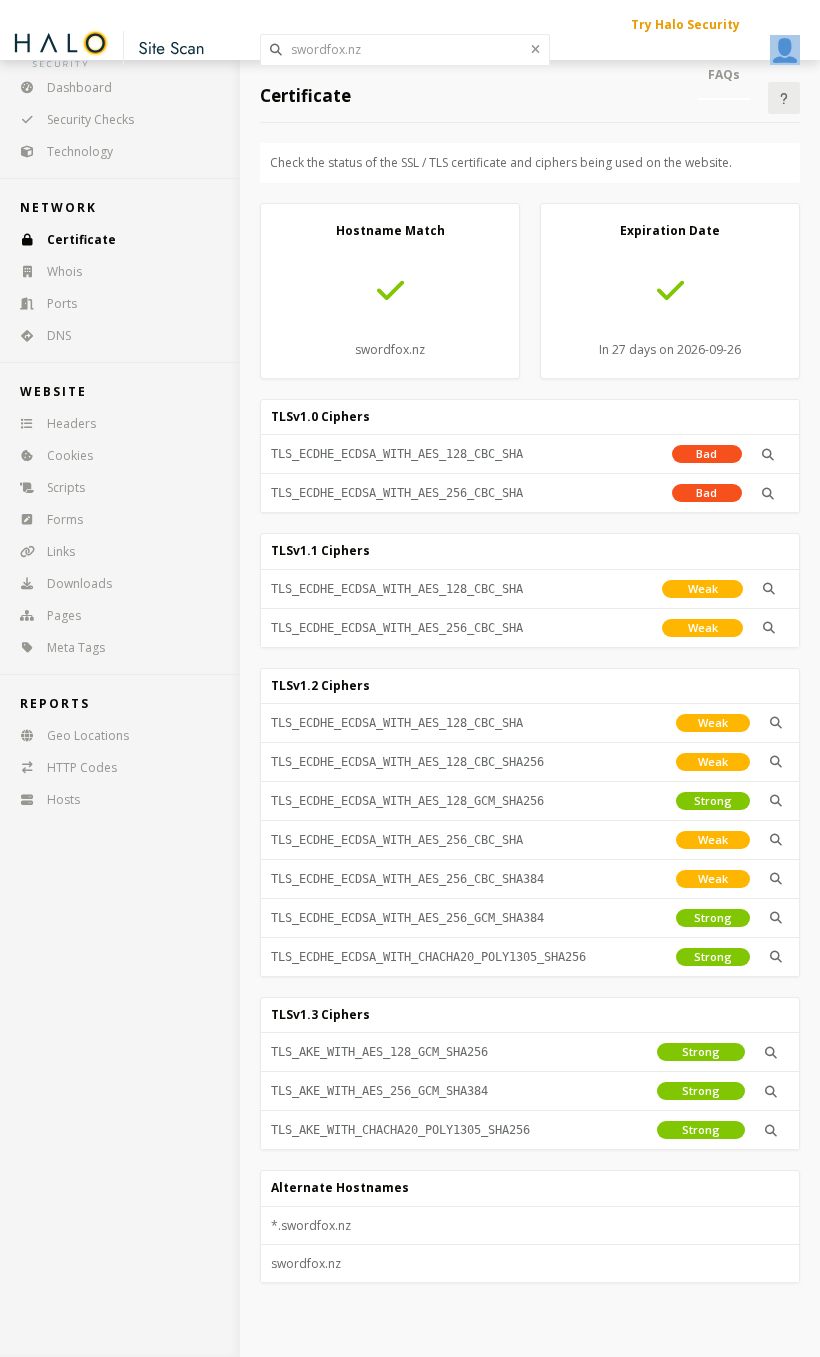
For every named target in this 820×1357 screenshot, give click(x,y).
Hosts (63, 799)
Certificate (81, 239)
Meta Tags (76, 647)
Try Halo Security (685, 24)
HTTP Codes (82, 767)
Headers (71, 423)
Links (61, 551)
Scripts (66, 487)
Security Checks (90, 119)
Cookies (70, 455)
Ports (62, 303)
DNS (59, 335)
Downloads (79, 583)
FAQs (724, 74)
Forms (65, 519)
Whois (64, 271)
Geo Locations (88, 735)
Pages (64, 615)
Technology (80, 151)
